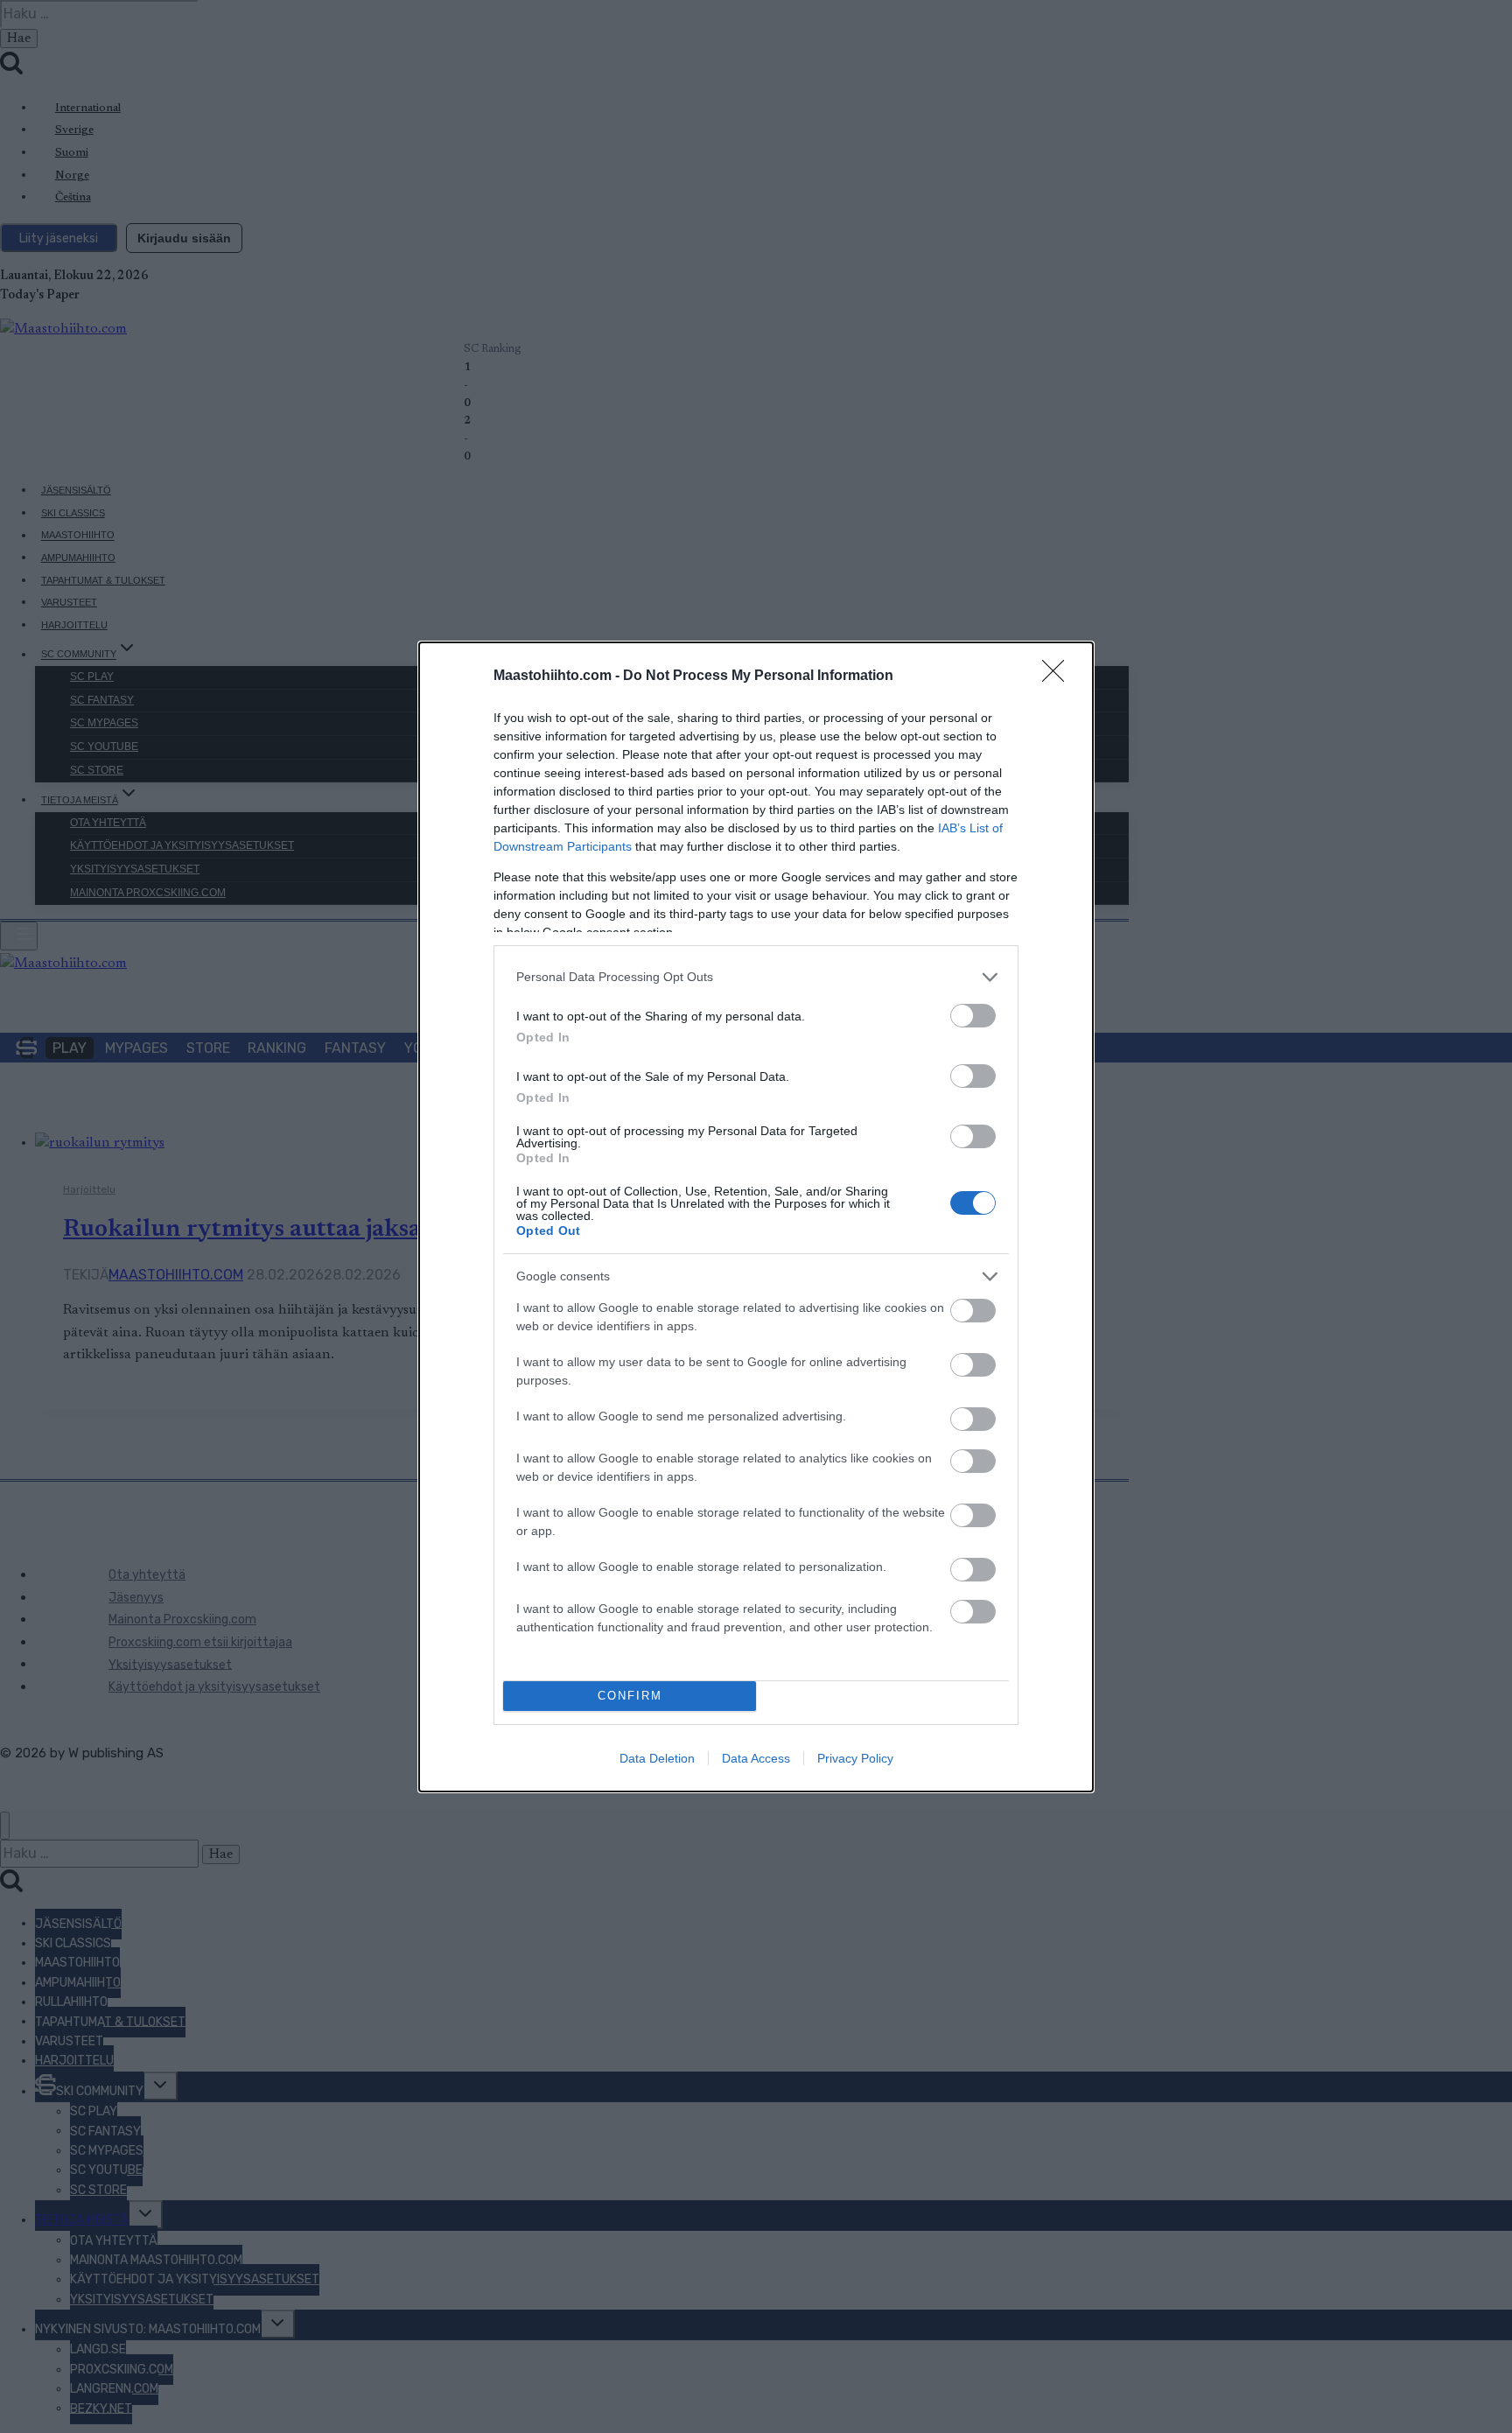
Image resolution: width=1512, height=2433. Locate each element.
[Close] (1059, 677)
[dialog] (756, 1217)
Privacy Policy (855, 1758)
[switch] (973, 1016)
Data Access (756, 1758)
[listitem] (756, 977)
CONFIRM (630, 1696)
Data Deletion (657, 1758)
